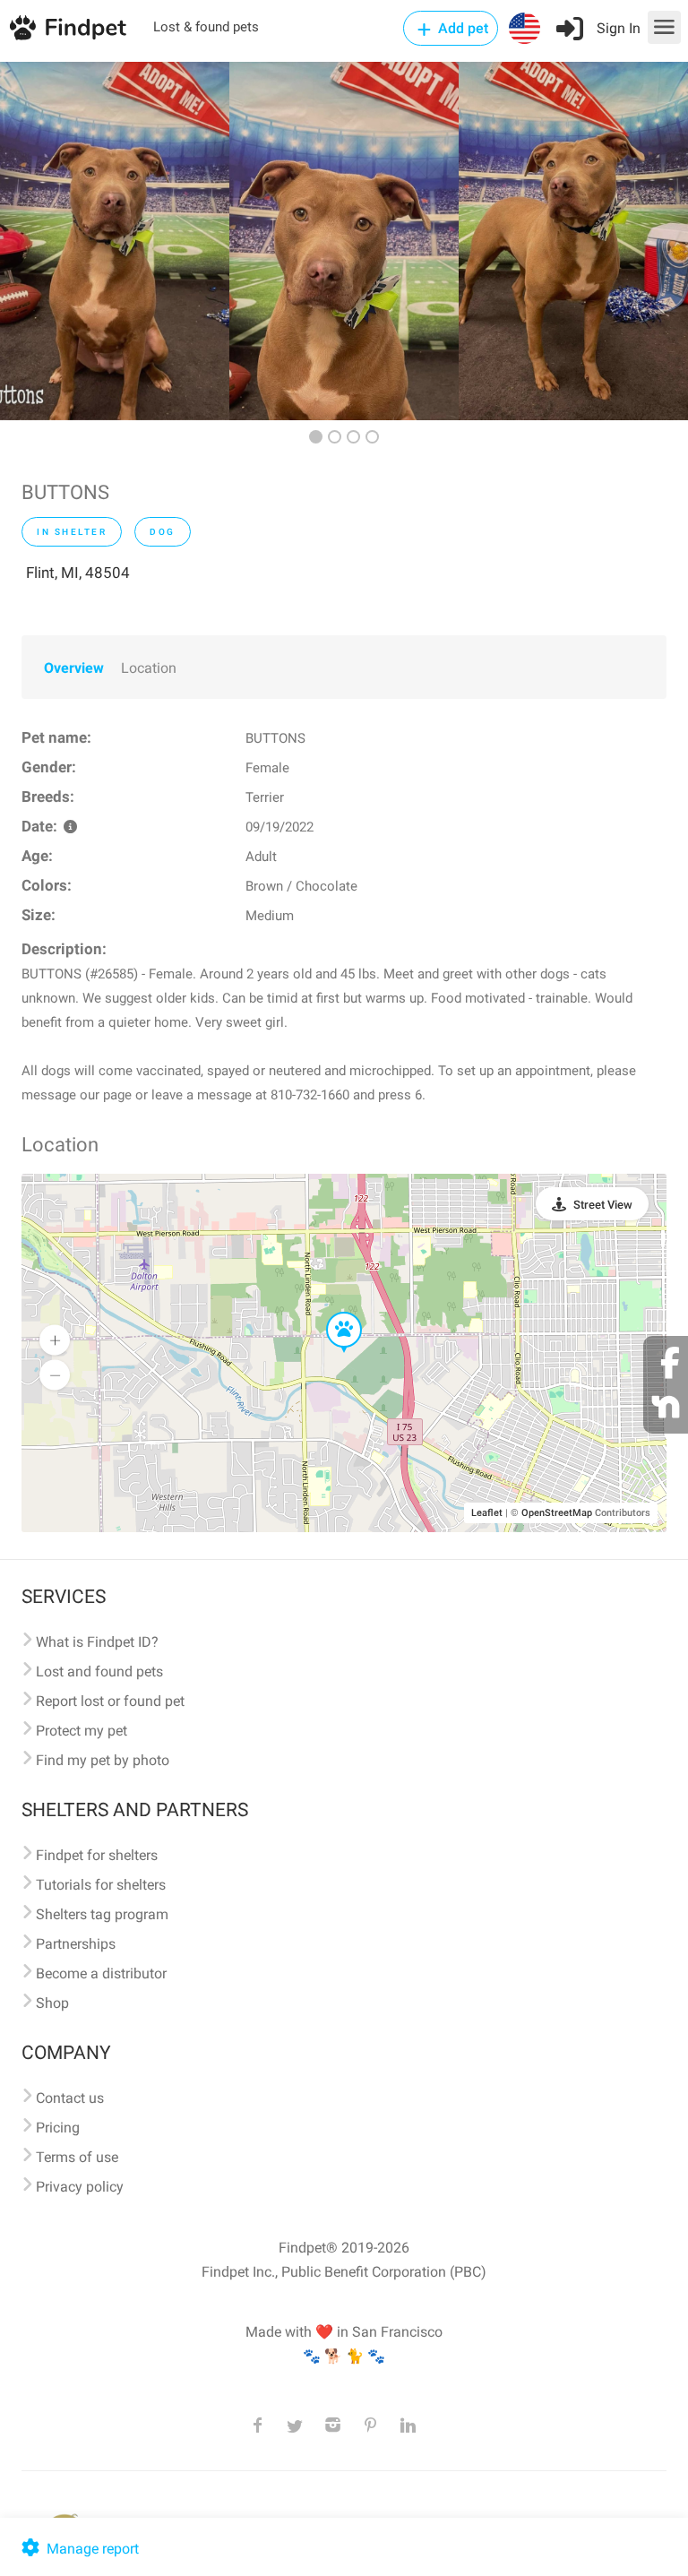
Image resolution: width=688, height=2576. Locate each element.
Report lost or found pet (110, 1701)
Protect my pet (82, 1731)
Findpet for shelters (97, 1855)
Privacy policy (80, 2187)
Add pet (461, 28)
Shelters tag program (102, 1914)
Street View (603, 1205)
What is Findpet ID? (97, 1642)
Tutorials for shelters (101, 1885)
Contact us (70, 2098)
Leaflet (487, 1513)
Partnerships (76, 1944)
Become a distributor (101, 1973)
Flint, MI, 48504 (78, 573)
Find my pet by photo (103, 1760)
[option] (115, 241)
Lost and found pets (99, 1671)
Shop (52, 2003)
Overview (74, 668)
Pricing (58, 2128)
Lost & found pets (206, 27)
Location (149, 668)
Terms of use (77, 2157)
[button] (331, 1313)
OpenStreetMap (557, 1513)
